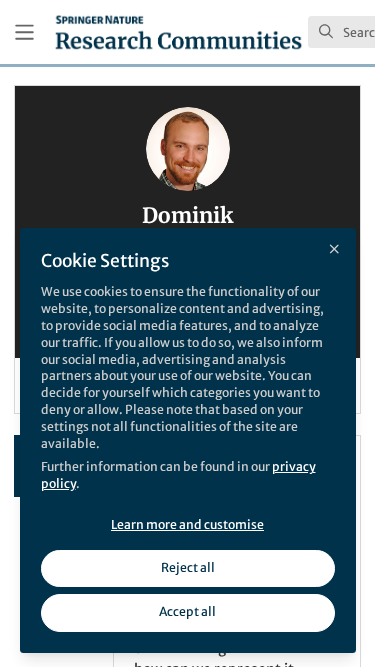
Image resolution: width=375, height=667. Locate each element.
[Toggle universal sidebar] (24, 32)
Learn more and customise (187, 524)
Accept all (187, 611)
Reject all (188, 567)
